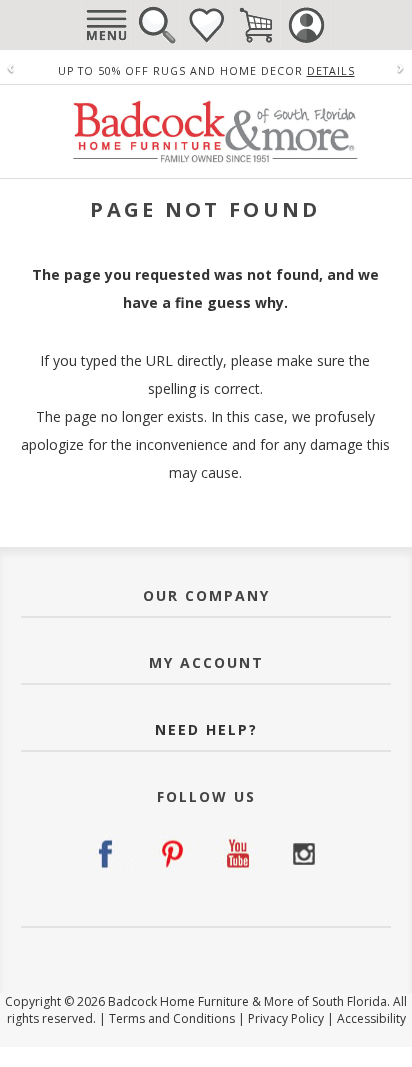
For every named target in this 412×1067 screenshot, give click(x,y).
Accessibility (371, 1018)
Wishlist (206, 25)
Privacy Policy (286, 1018)
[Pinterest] (173, 854)
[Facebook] (108, 854)
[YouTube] (238, 854)
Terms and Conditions (172, 1018)
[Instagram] (303, 854)
